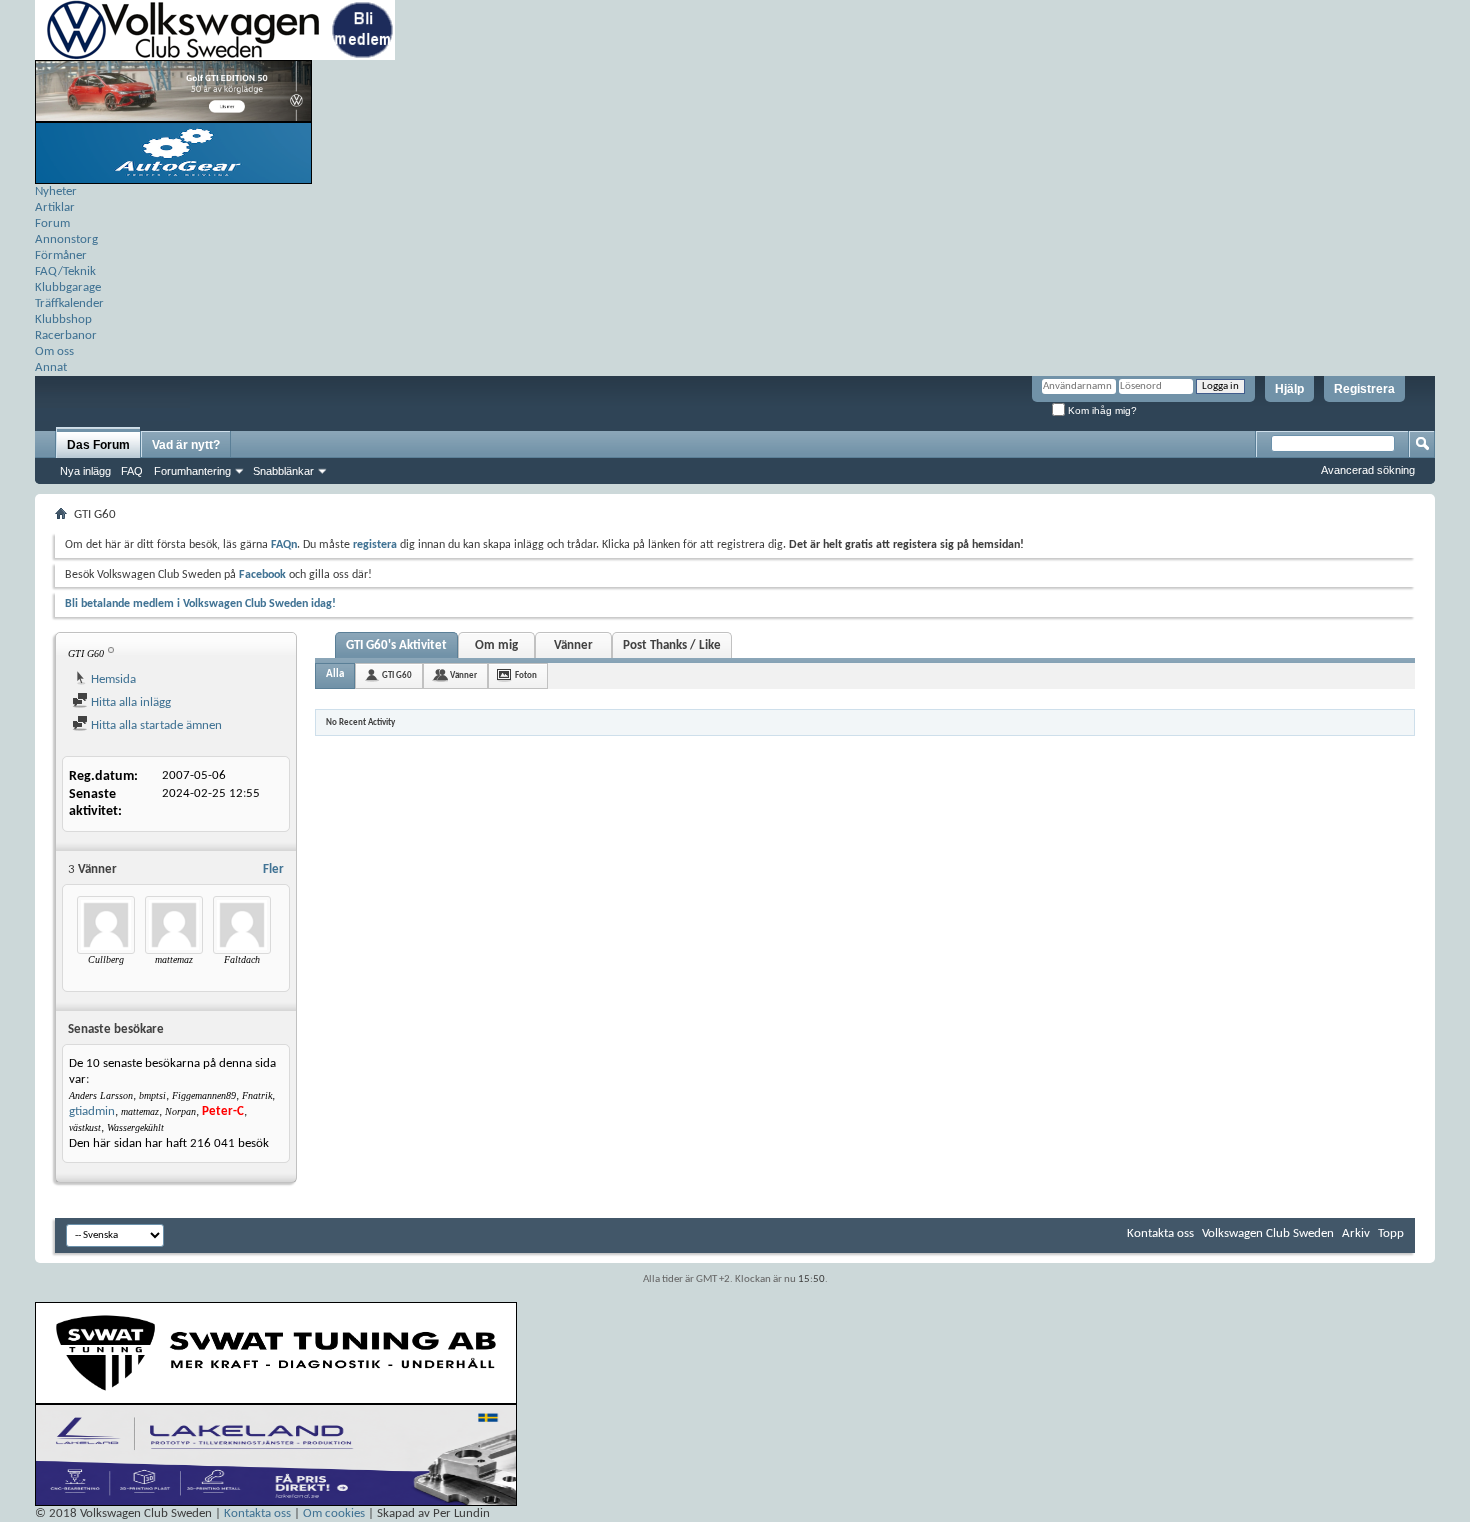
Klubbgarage (68, 287)
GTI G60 (397, 675)
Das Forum (98, 445)
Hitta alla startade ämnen (155, 725)
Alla (335, 674)
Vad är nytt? (186, 445)
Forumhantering (192, 471)
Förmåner (61, 255)
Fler (273, 869)
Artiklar (55, 207)
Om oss (54, 351)
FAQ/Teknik (65, 271)
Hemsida (112, 679)
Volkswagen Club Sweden (1268, 1233)
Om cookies (334, 1513)
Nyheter (56, 191)
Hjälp (1289, 389)
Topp (1391, 1233)
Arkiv (1356, 1233)
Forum (52, 223)
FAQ (132, 471)
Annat (51, 367)
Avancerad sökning (1368, 470)
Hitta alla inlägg (129, 702)
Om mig (496, 645)
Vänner (573, 645)
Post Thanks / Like (672, 645)
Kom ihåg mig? (1101, 410)
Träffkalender (69, 303)
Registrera (1364, 389)
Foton (526, 675)
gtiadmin (92, 1111)
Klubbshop (63, 319)
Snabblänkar (283, 471)
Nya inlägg (85, 471)
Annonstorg (66, 239)
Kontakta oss (1160, 1233)
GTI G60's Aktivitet (396, 645)
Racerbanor (66, 335)
